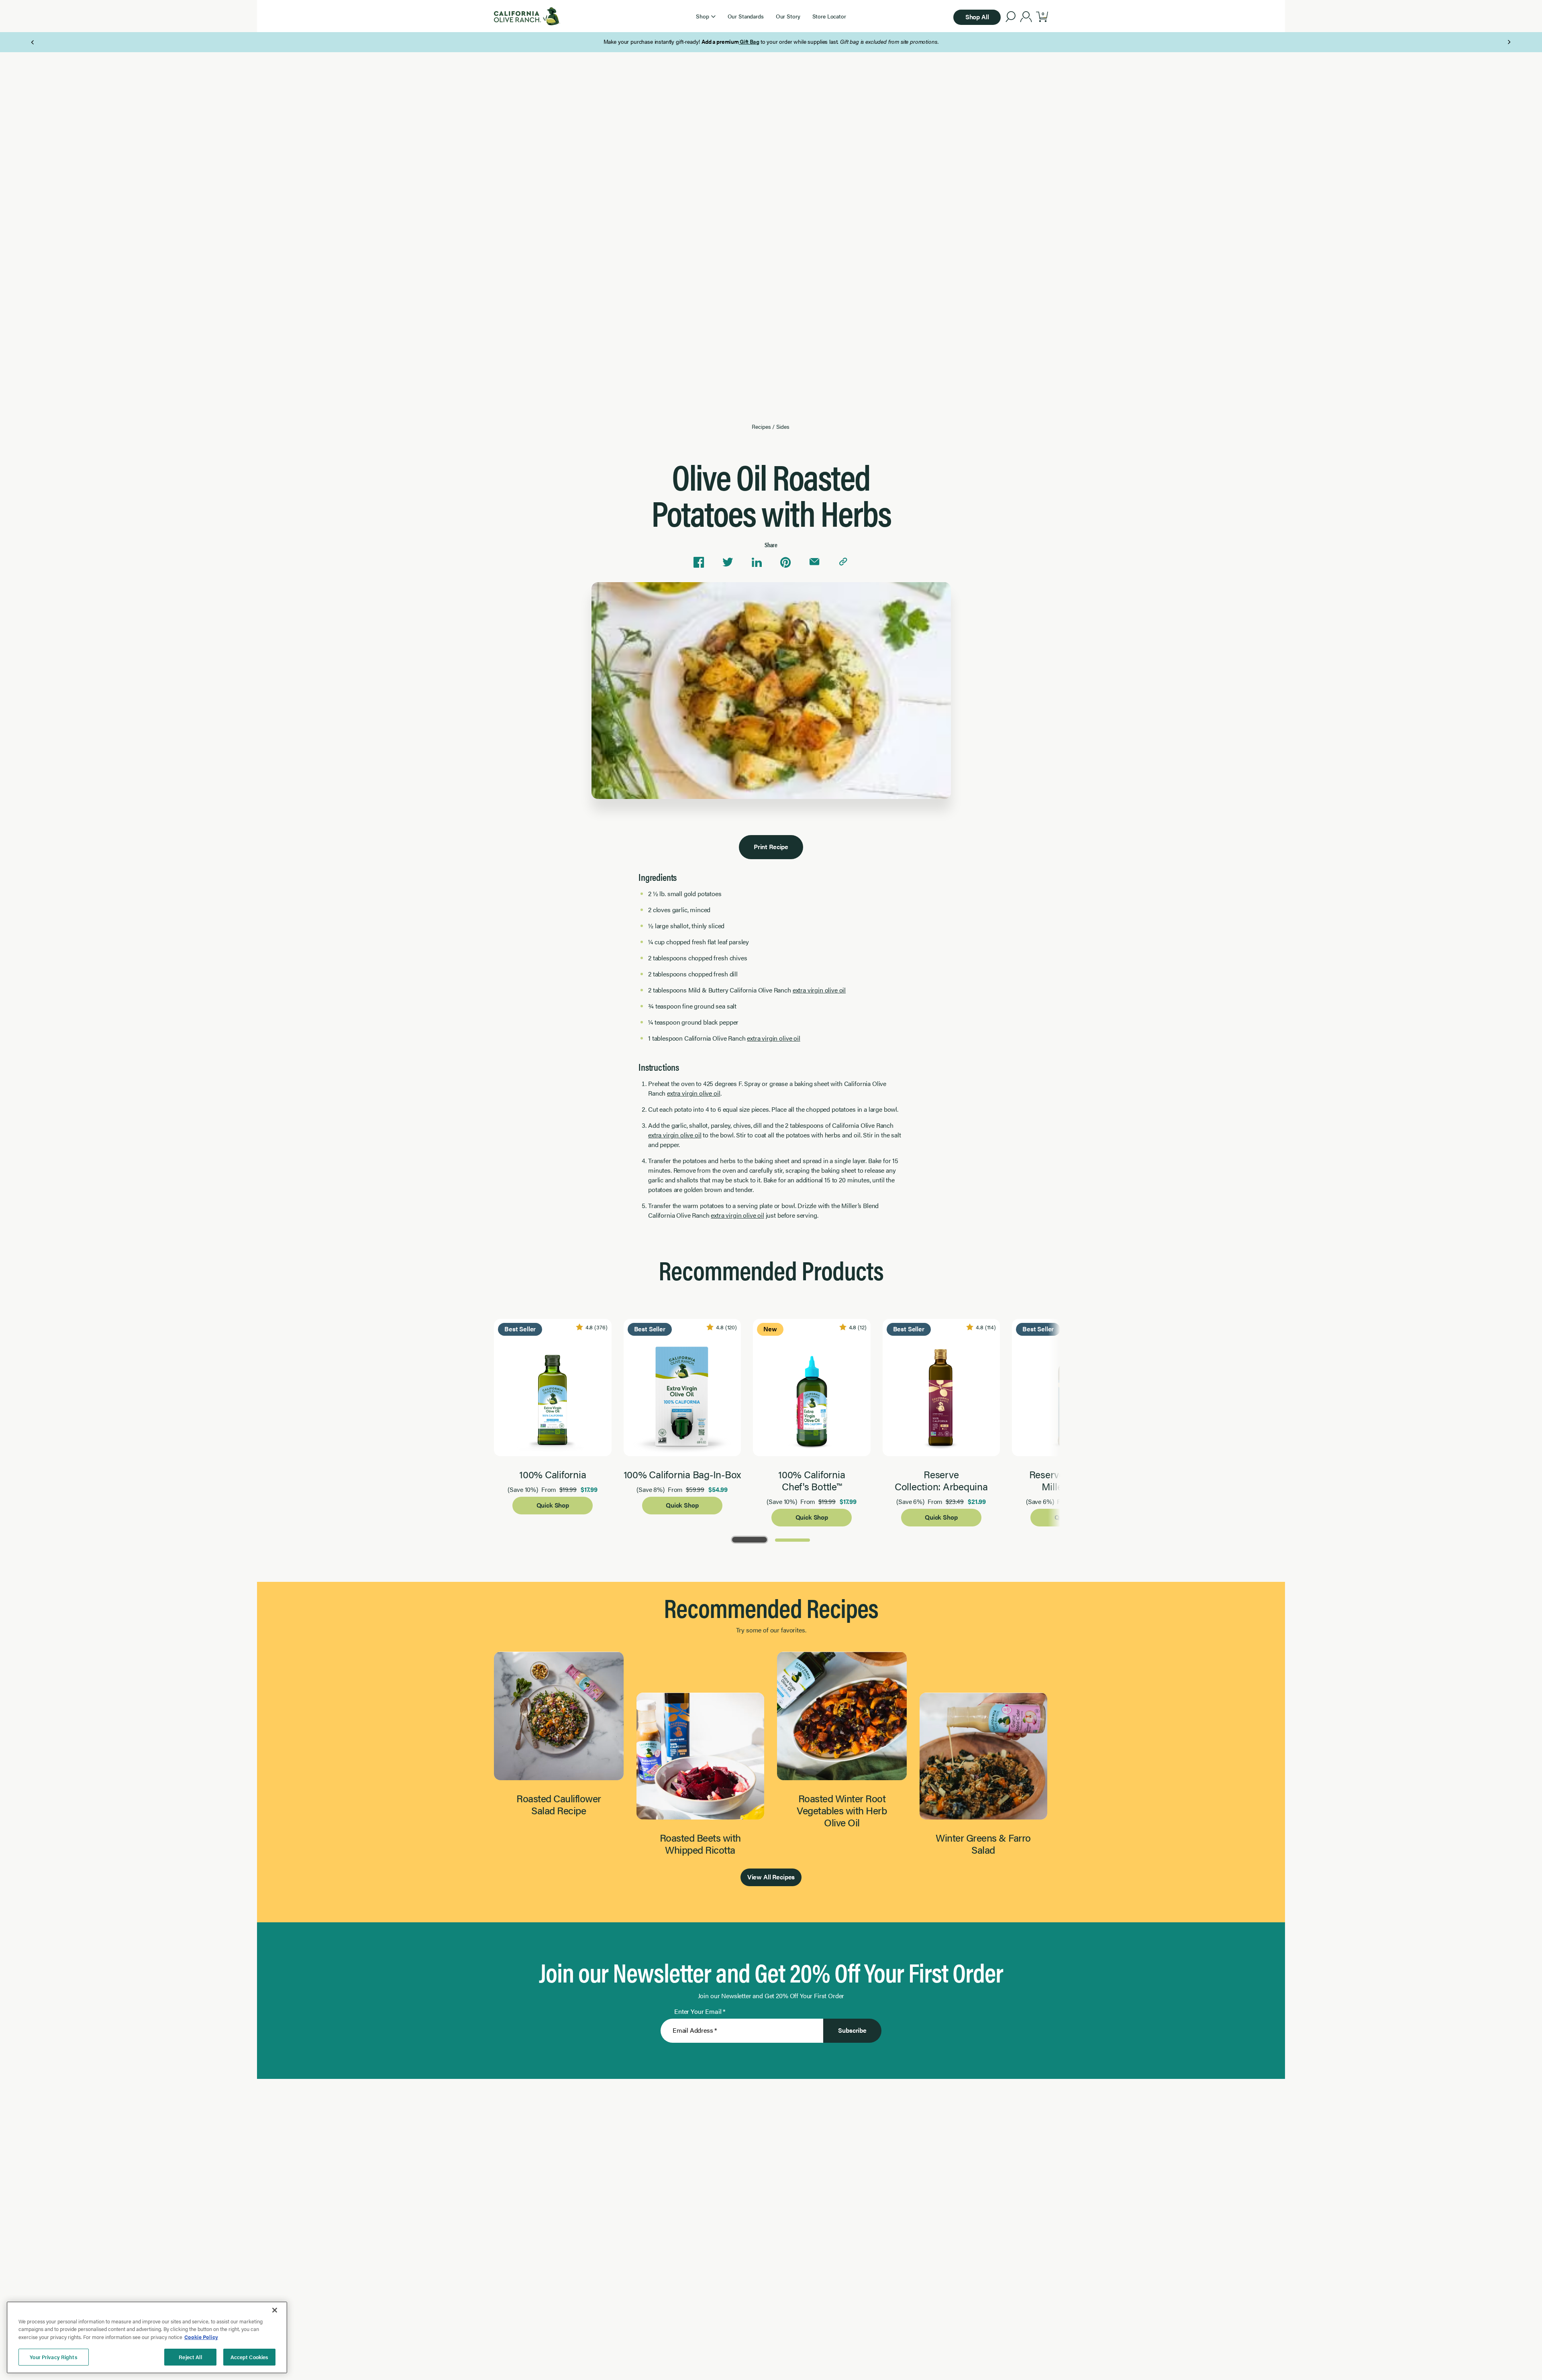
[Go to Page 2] (792, 1539)
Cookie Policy (201, 2337)
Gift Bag (749, 41)
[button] (706, 16)
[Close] (275, 2310)
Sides (783, 426)
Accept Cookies (250, 2357)
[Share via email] (814, 562)
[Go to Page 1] (750, 1539)
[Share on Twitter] (728, 562)
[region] (147, 2337)
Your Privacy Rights (53, 2357)
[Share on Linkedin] (757, 562)
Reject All (190, 2357)
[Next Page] (1509, 42)
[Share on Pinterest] (785, 562)
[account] (1026, 18)
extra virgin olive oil (819, 990)
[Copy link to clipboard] (843, 562)
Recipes (761, 426)
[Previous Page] (33, 42)
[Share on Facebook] (699, 562)
